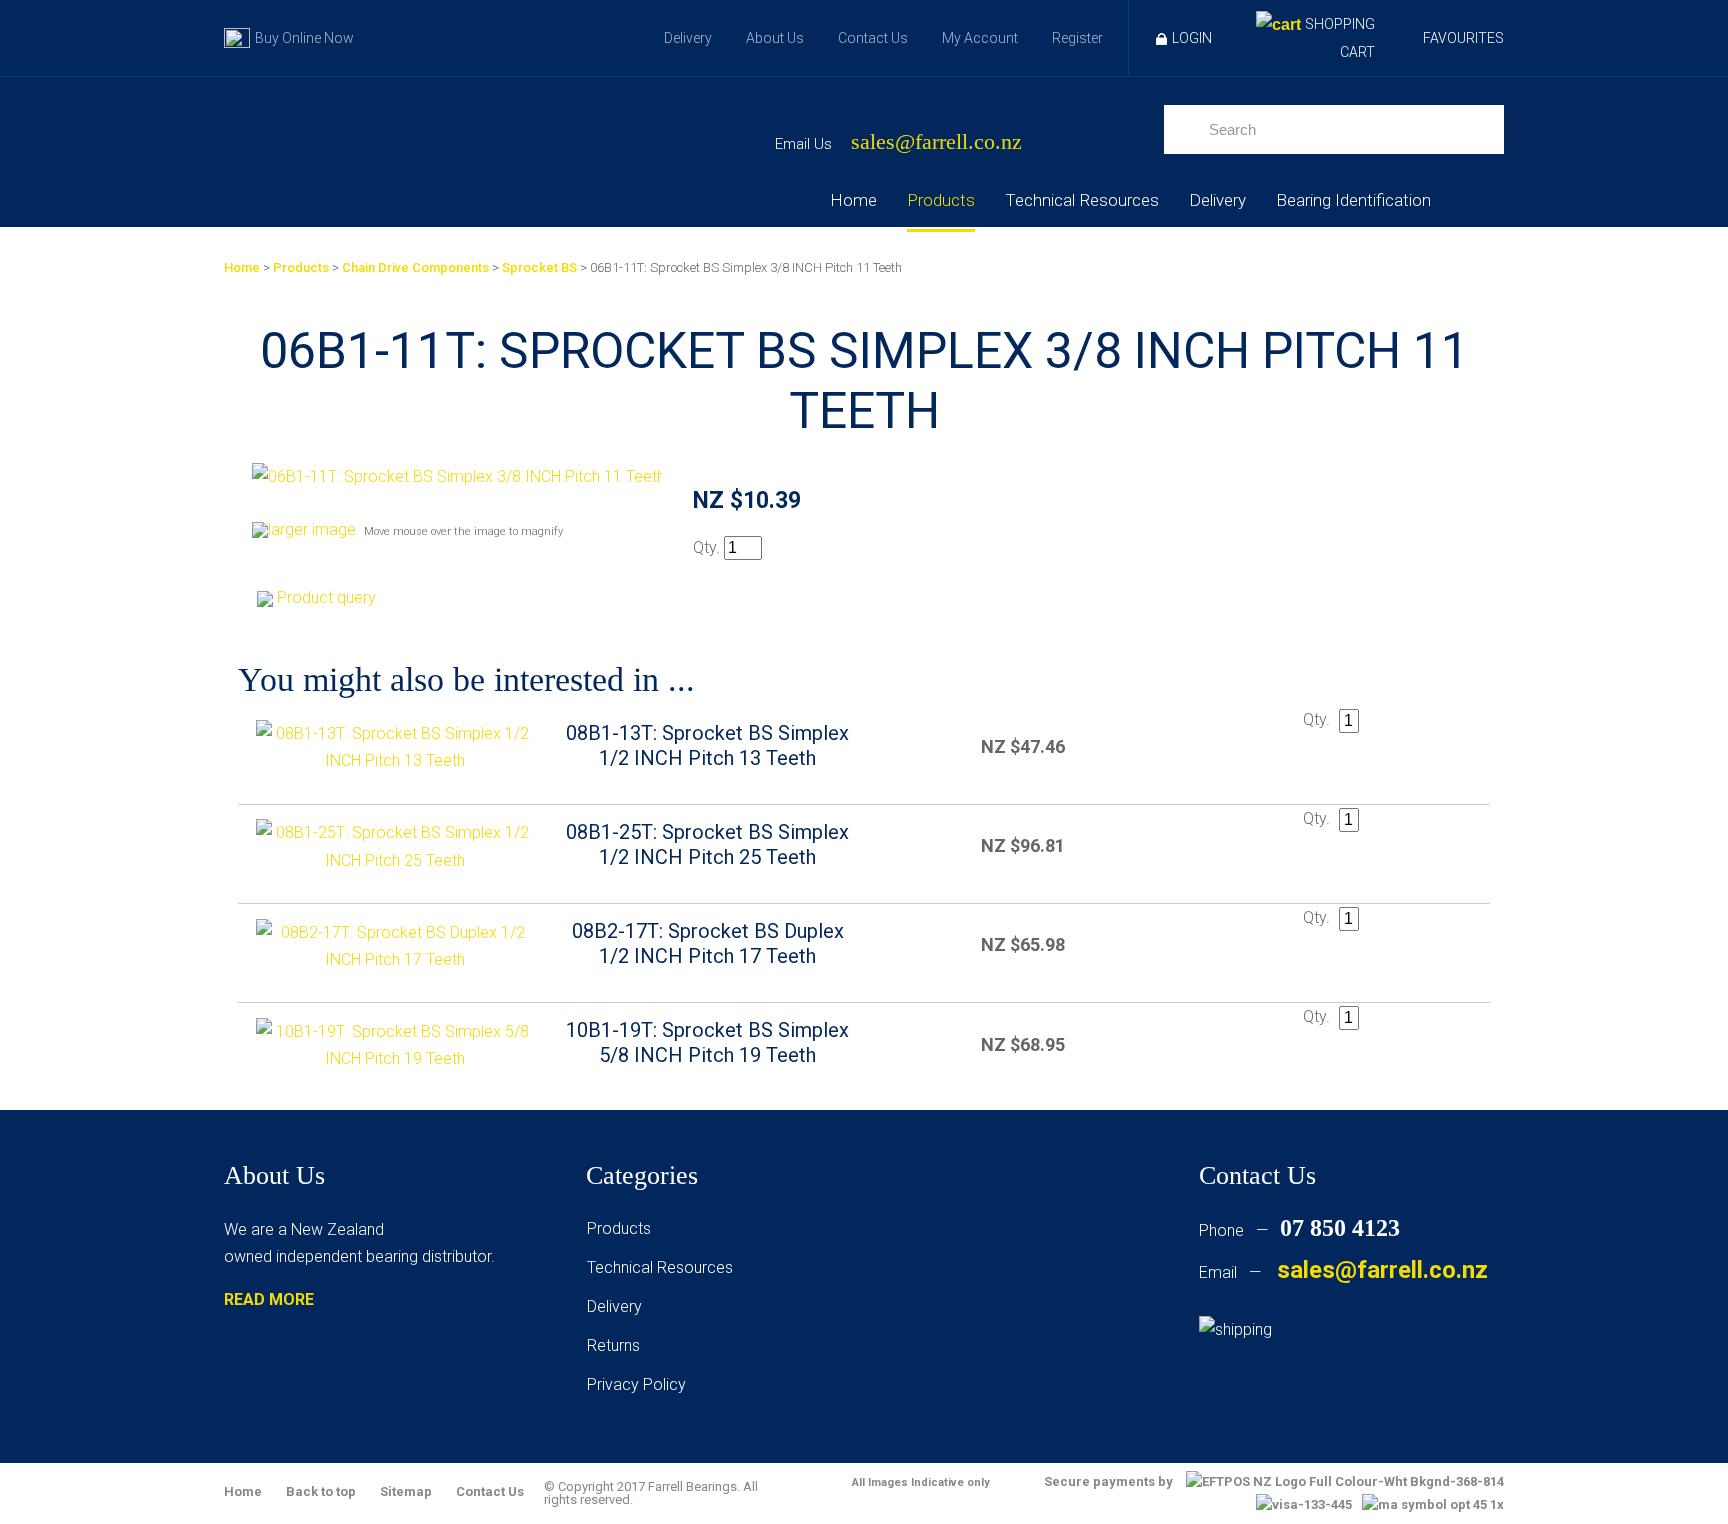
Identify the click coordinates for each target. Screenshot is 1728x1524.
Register (1077, 38)
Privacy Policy (636, 1384)
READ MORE (269, 1299)
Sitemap (406, 1491)
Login (1192, 38)
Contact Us (873, 38)
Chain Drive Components (415, 267)
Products (941, 200)
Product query (326, 597)
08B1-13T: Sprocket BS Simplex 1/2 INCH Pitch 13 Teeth (707, 745)
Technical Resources (1082, 200)
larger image (312, 529)
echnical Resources (664, 1267)
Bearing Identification (1353, 200)
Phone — (1299, 1230)
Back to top (321, 1491)
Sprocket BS (539, 267)
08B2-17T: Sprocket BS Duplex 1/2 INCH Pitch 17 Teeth (708, 943)
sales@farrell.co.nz (936, 142)
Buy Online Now (304, 38)
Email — (1343, 1272)
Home (853, 200)
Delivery (688, 38)
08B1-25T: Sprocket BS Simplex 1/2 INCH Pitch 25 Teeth (707, 844)
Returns (613, 1345)
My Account (980, 38)
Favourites (1463, 38)
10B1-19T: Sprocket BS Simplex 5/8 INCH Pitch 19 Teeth (707, 1042)
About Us (775, 38)
